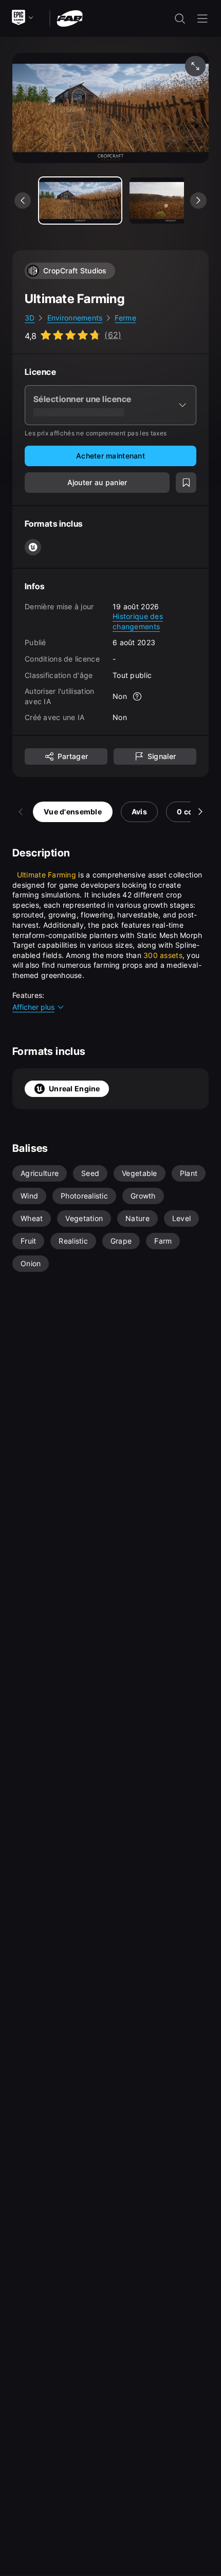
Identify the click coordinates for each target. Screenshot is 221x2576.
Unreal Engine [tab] (75, 1089)
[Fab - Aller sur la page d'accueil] (70, 18)
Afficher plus (33, 1007)
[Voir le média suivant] (198, 201)
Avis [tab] (139, 812)
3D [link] (30, 318)
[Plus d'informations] (137, 696)
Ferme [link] (125, 318)
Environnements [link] (75, 318)
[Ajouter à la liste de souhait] (186, 483)
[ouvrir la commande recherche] (180, 18)
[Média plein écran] (195, 66)
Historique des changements (138, 621)
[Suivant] (200, 812)
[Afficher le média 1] (171, 201)
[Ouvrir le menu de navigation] (202, 18)
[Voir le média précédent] (23, 201)
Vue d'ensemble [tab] (73, 812)
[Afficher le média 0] (80, 201)
